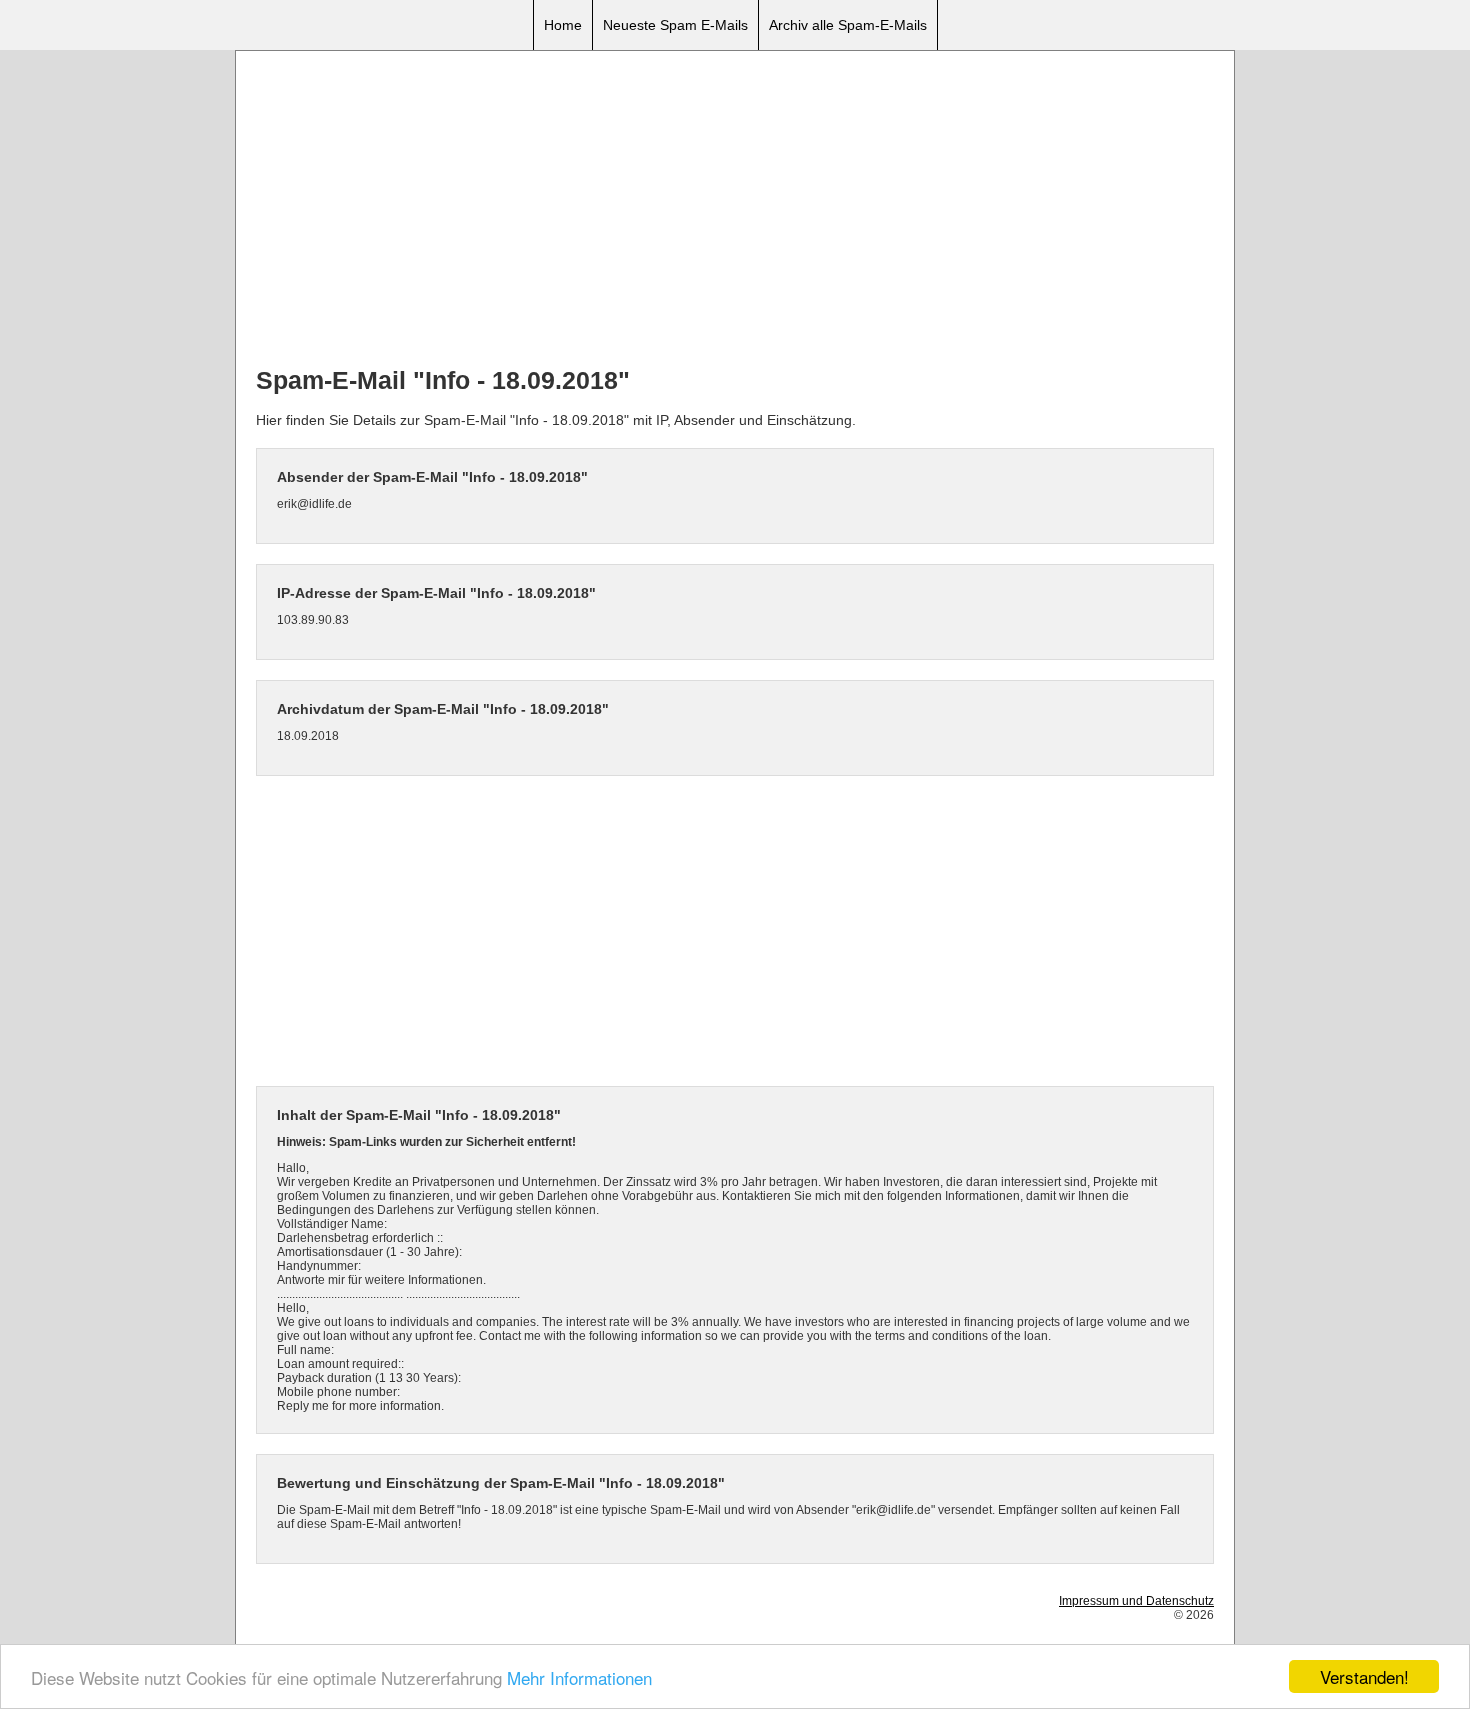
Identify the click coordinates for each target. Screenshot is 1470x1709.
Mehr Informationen (579, 1677)
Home (563, 25)
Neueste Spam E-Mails (675, 25)
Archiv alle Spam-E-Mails (848, 25)
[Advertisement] (735, 211)
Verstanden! (1364, 1676)
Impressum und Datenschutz (1136, 1601)
